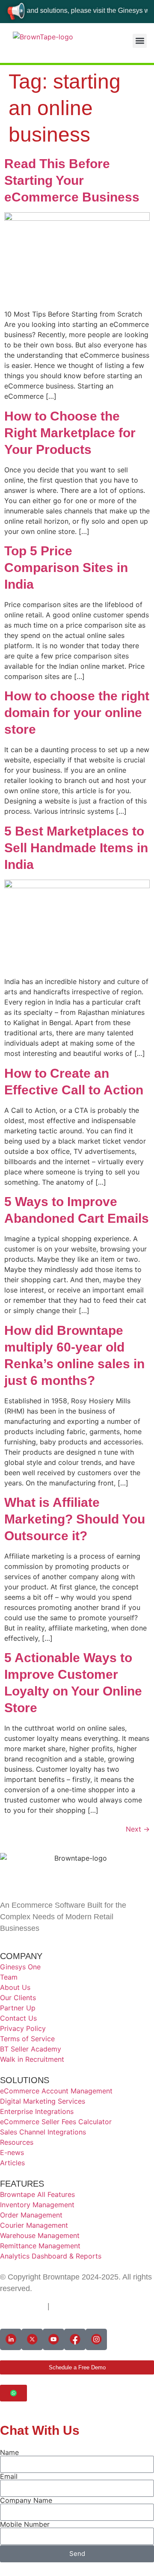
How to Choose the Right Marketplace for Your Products (70, 433)
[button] (140, 41)
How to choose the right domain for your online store (77, 713)
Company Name (26, 2500)
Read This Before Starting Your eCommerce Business (72, 180)
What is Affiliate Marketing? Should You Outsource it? (75, 1519)
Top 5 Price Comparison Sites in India (66, 568)
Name (9, 2452)
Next (138, 1829)
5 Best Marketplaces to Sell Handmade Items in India (76, 848)
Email (9, 2476)
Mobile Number (25, 2524)
